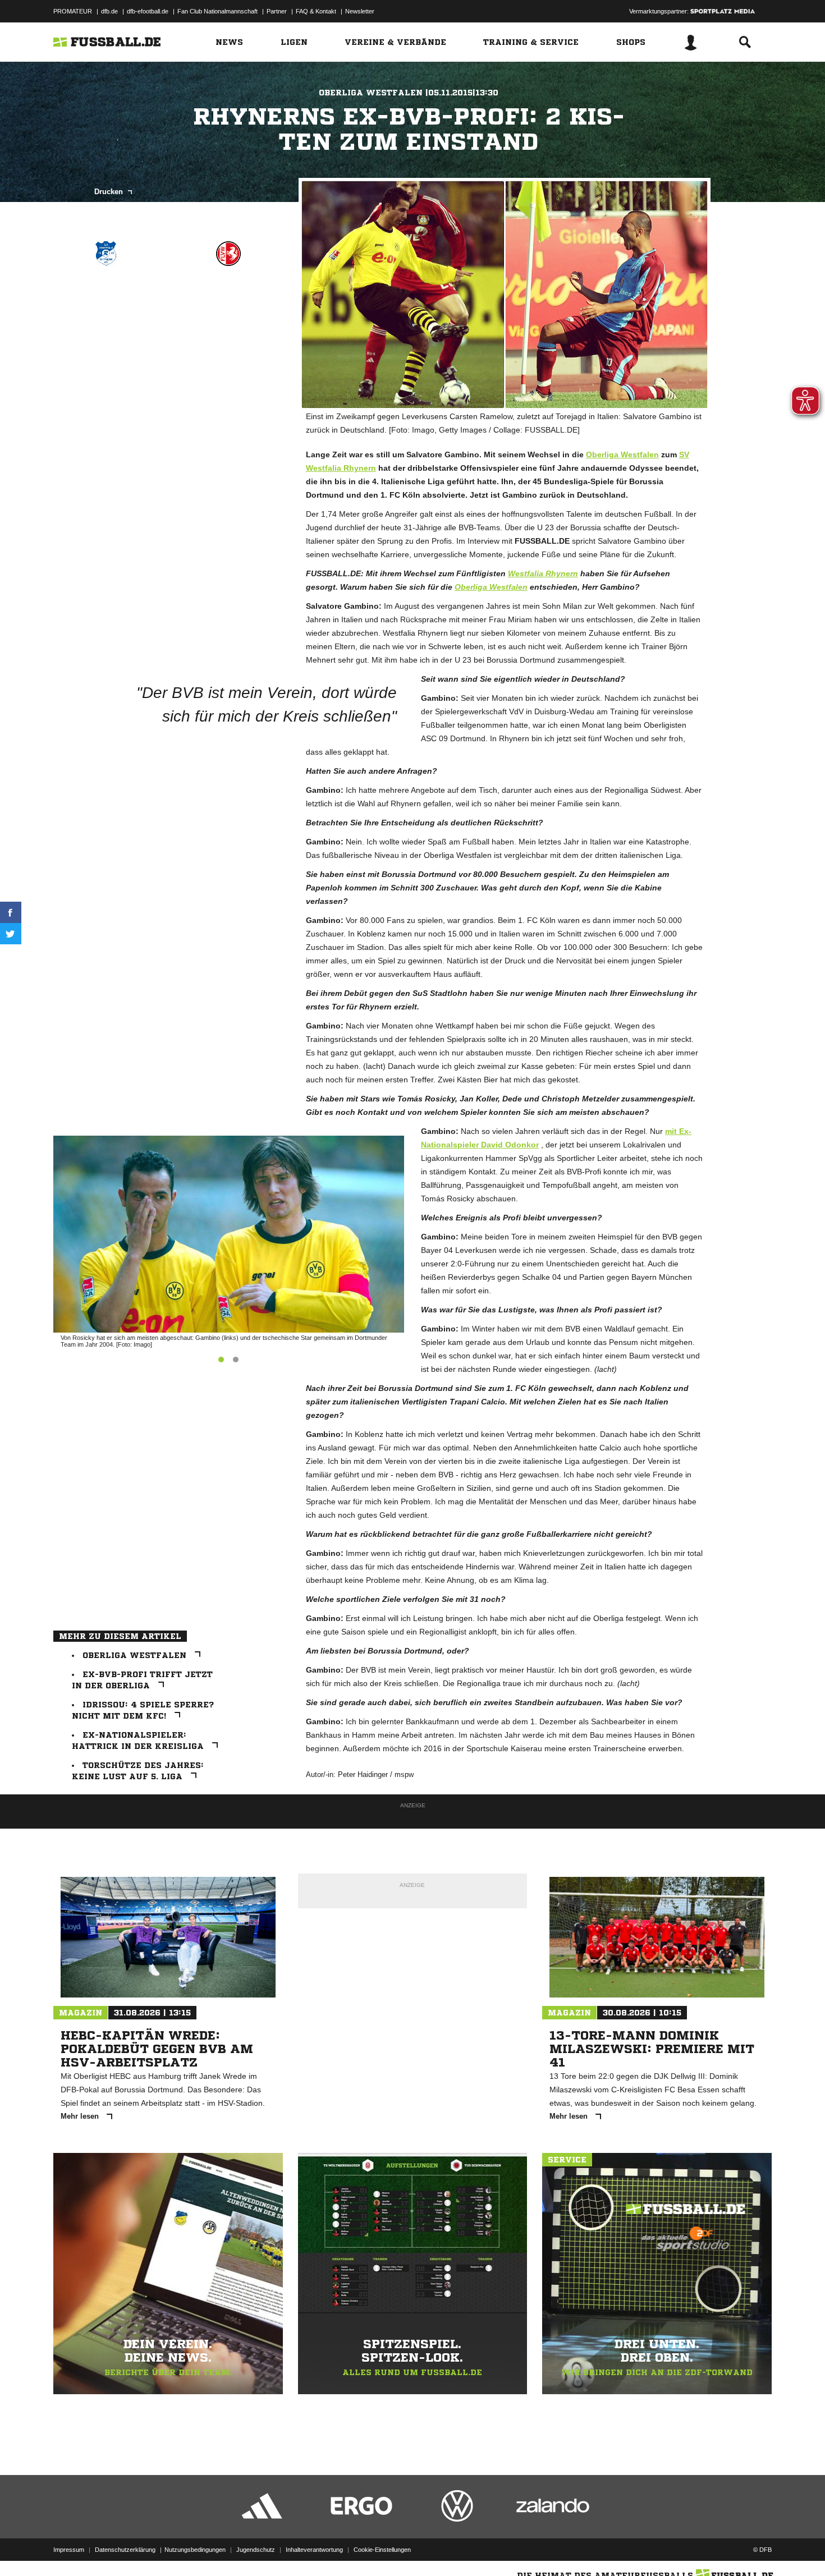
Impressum (69, 2550)
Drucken (110, 192)
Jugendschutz (256, 2550)
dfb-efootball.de (148, 11)
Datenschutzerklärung (125, 2550)
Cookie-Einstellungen (382, 2550)
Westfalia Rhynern (543, 573)
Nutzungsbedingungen (195, 2550)
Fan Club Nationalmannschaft (217, 11)
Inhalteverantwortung (314, 2550)
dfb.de (109, 11)
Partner (277, 11)
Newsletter (360, 11)
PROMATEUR (73, 11)
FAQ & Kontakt (316, 11)
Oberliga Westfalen (622, 454)
